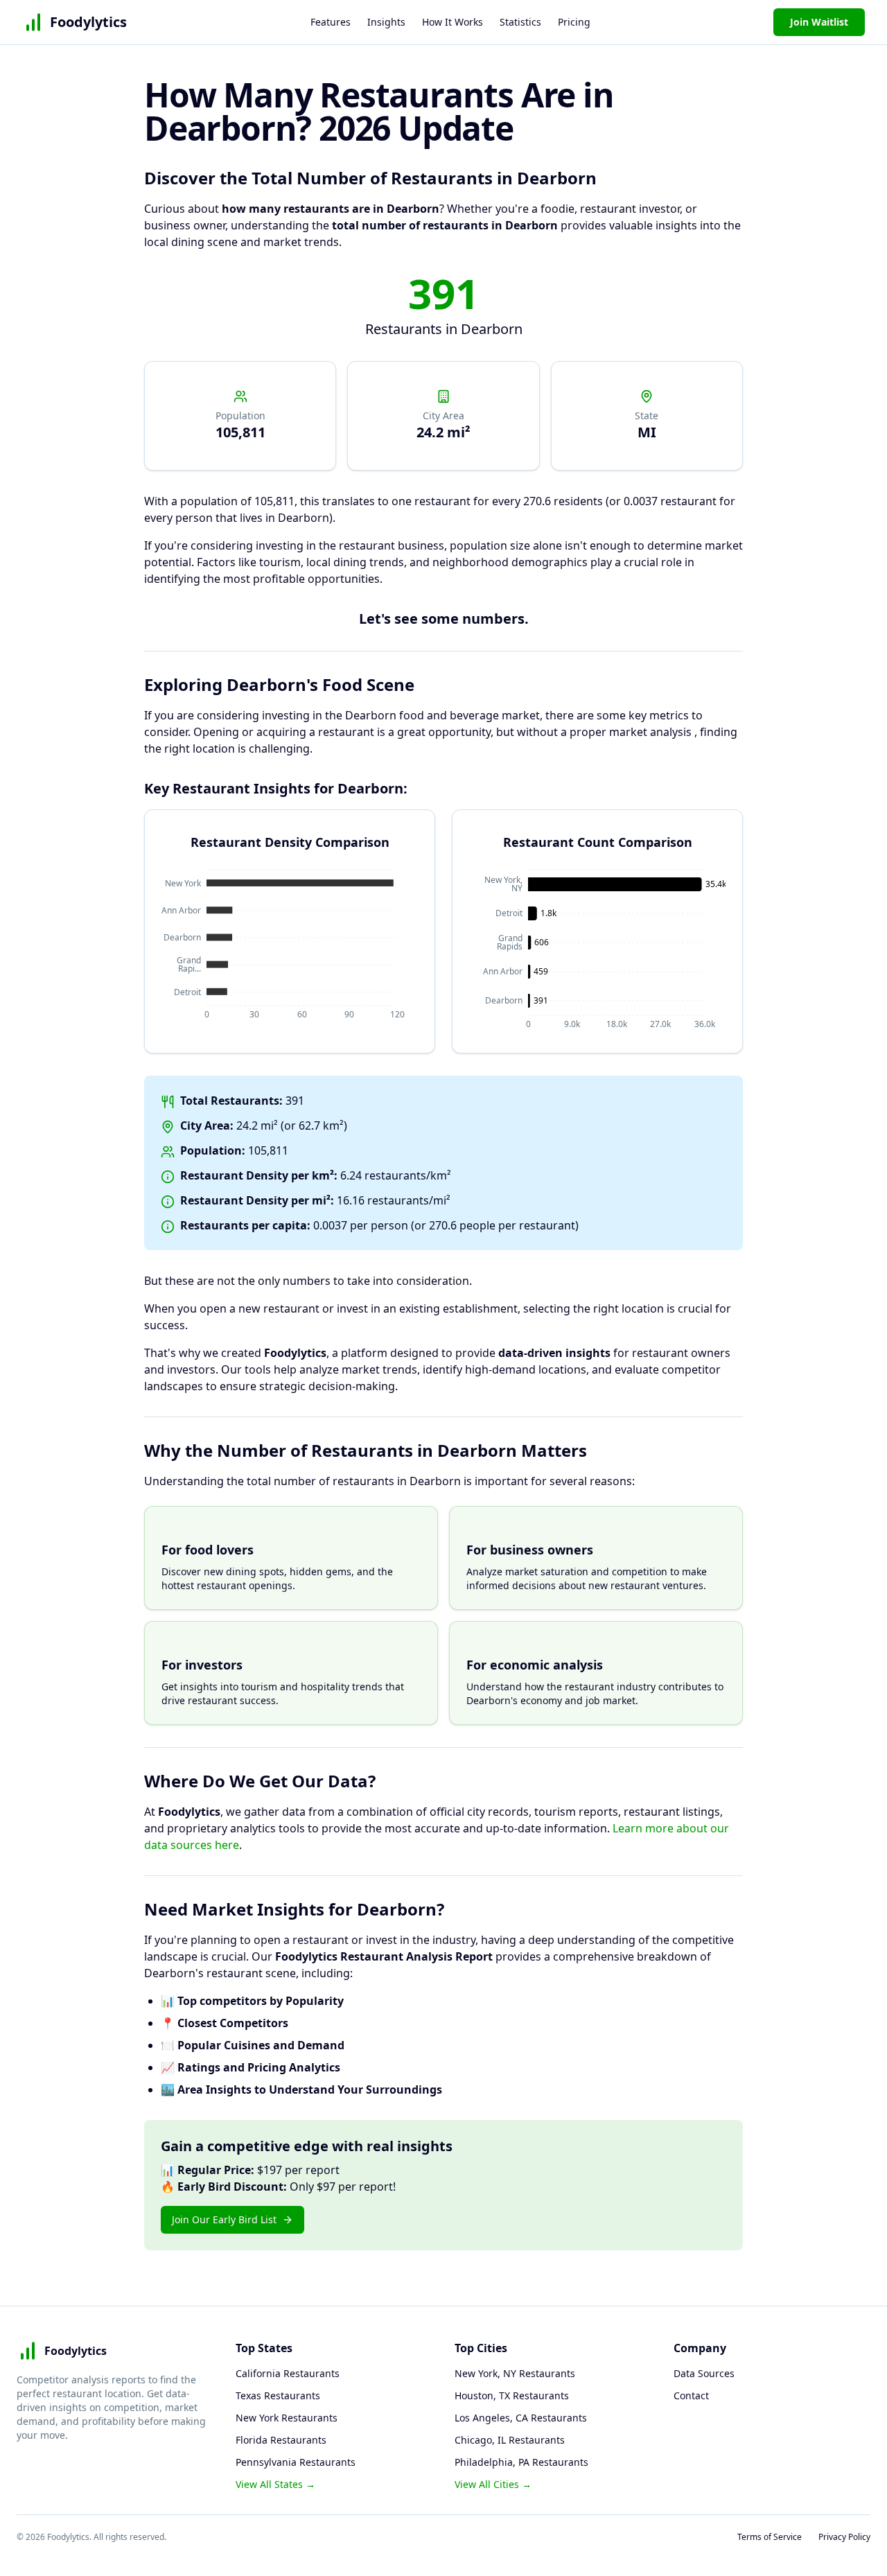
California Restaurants (288, 2373)
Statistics (520, 22)
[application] (290, 945)
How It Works (453, 22)
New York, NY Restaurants (515, 2373)
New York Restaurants (287, 2418)
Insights (386, 22)
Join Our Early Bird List (224, 2219)
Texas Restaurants (278, 2395)
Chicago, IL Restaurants (510, 2440)
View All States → (275, 2484)
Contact (691, 2395)
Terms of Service (770, 2537)
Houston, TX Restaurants (512, 2395)
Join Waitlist (819, 22)
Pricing (574, 22)
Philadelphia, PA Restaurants (521, 2462)
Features (331, 22)
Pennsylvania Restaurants (296, 2462)
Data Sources (704, 2373)
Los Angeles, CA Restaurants (521, 2418)
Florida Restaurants (281, 2440)
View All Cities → (493, 2484)
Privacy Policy (844, 2537)
